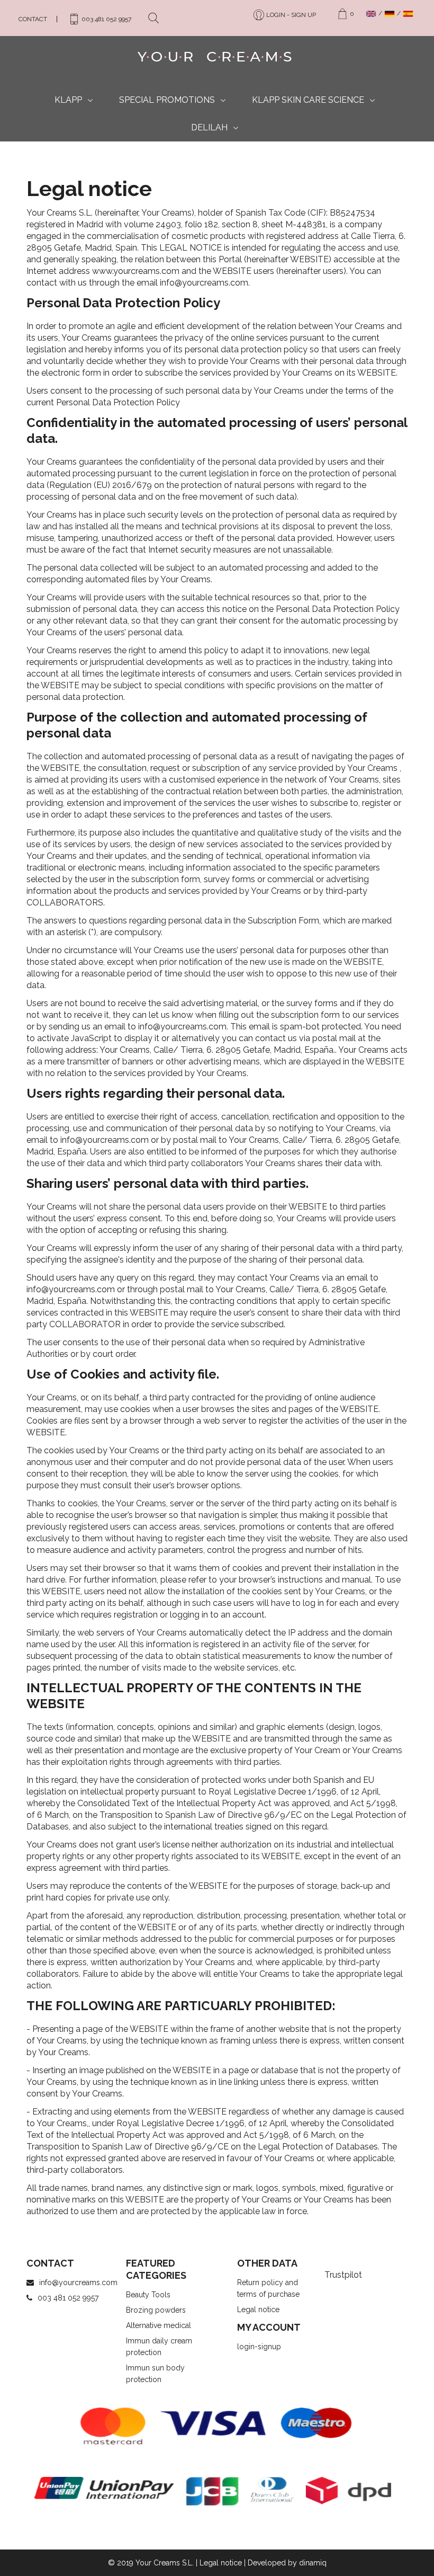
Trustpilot (343, 2275)
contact (33, 19)
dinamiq (313, 2563)
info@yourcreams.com (78, 2282)
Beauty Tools (148, 2295)
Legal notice (258, 2309)
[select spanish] (409, 14)
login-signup (259, 2347)
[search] (157, 17)
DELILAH (209, 127)
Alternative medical (159, 2325)
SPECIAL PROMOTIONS (167, 100)
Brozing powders (156, 2310)
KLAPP (68, 100)
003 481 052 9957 (68, 2298)
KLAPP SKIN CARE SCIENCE (308, 100)
